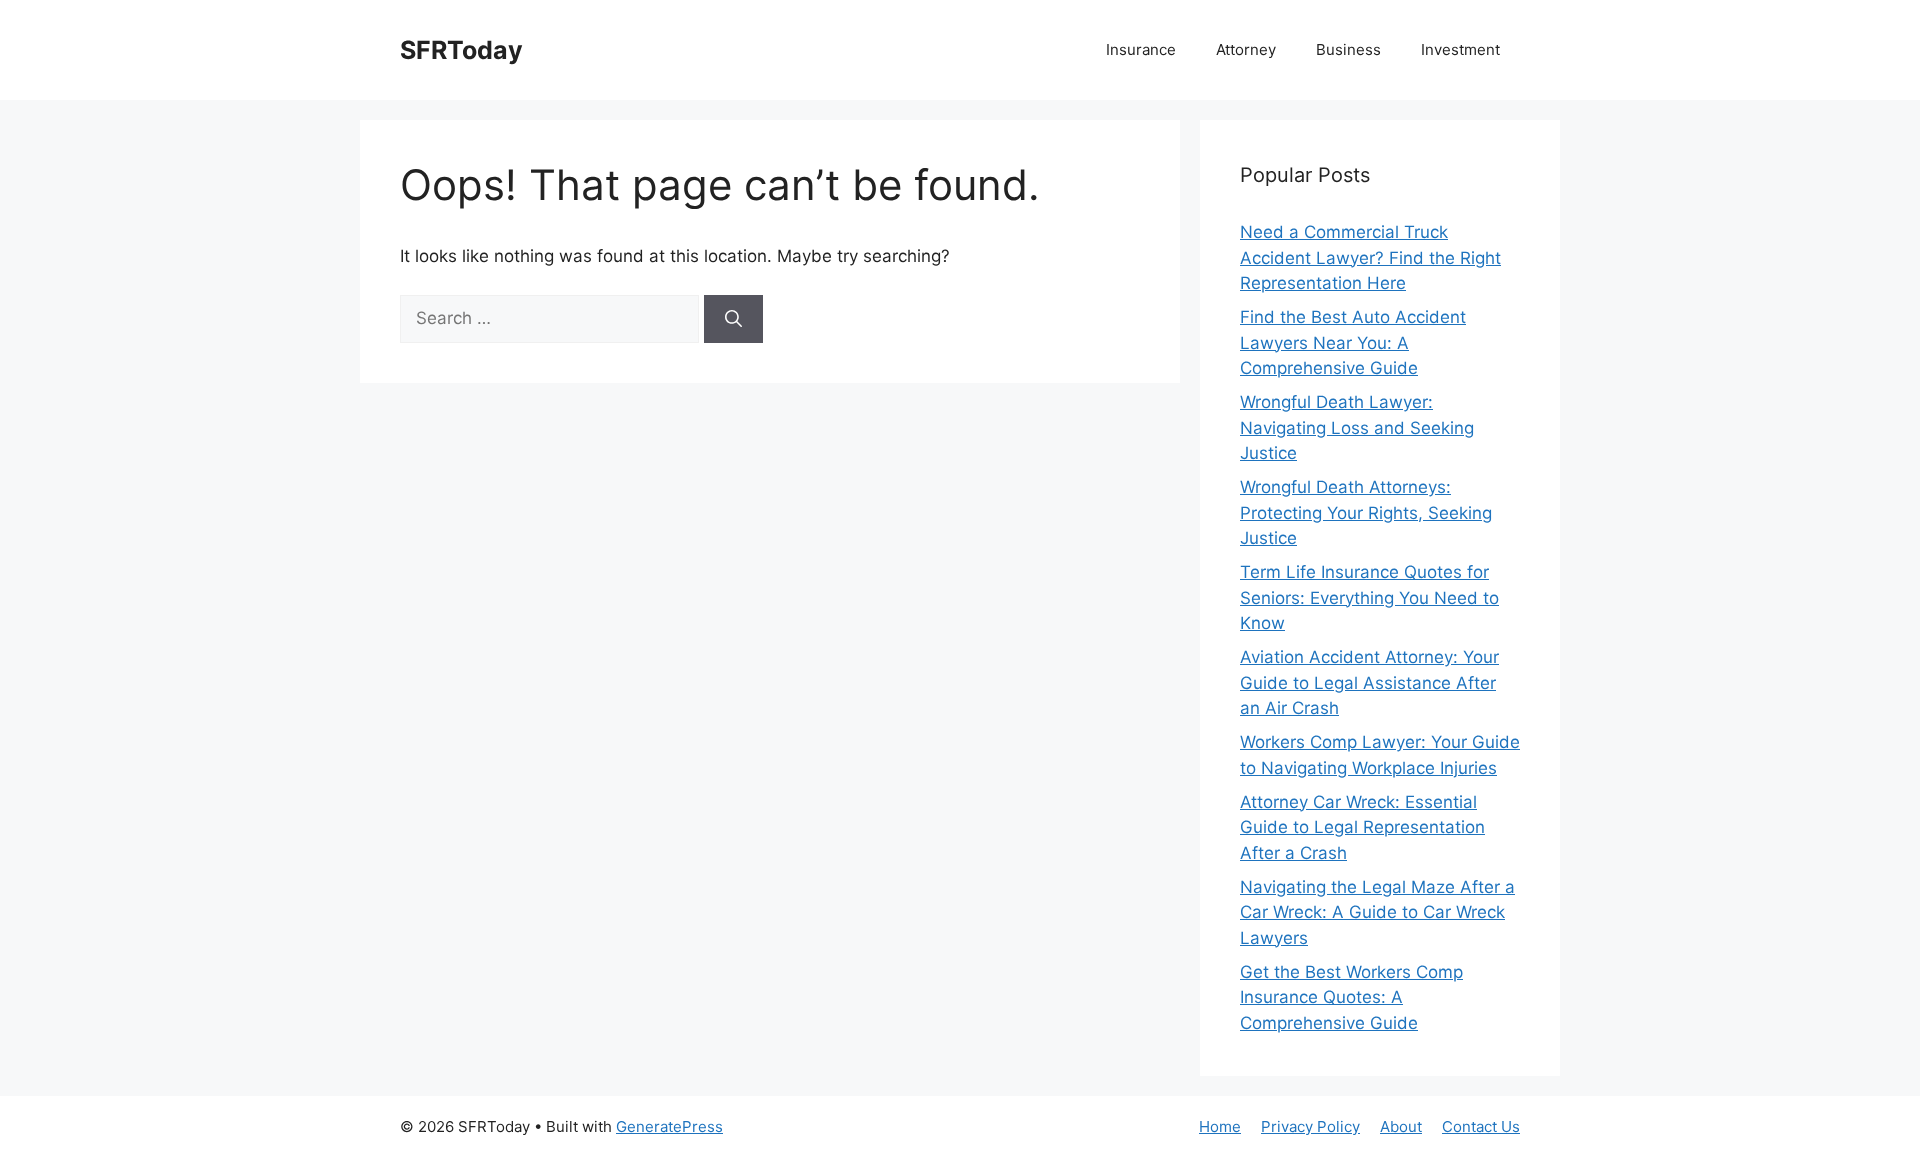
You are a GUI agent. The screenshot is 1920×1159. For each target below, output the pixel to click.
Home (1220, 1126)
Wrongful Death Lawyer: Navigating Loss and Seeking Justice (1357, 427)
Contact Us (1481, 1126)
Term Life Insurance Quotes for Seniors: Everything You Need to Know (1369, 597)
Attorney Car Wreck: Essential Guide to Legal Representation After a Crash (1362, 827)
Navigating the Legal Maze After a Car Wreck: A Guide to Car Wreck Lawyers (1377, 912)
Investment (1460, 49)
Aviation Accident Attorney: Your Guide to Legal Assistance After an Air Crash (1369, 682)
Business (1348, 49)
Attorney (1246, 49)
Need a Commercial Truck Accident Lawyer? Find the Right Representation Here (1370, 257)
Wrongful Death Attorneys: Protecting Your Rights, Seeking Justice (1366, 512)
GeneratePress (669, 1126)
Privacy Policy (1310, 1126)
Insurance (1141, 49)
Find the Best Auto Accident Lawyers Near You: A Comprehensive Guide (1353, 342)
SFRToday (461, 50)
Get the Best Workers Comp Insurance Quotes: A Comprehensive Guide (1351, 997)
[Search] (733, 319)
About (1401, 1126)
